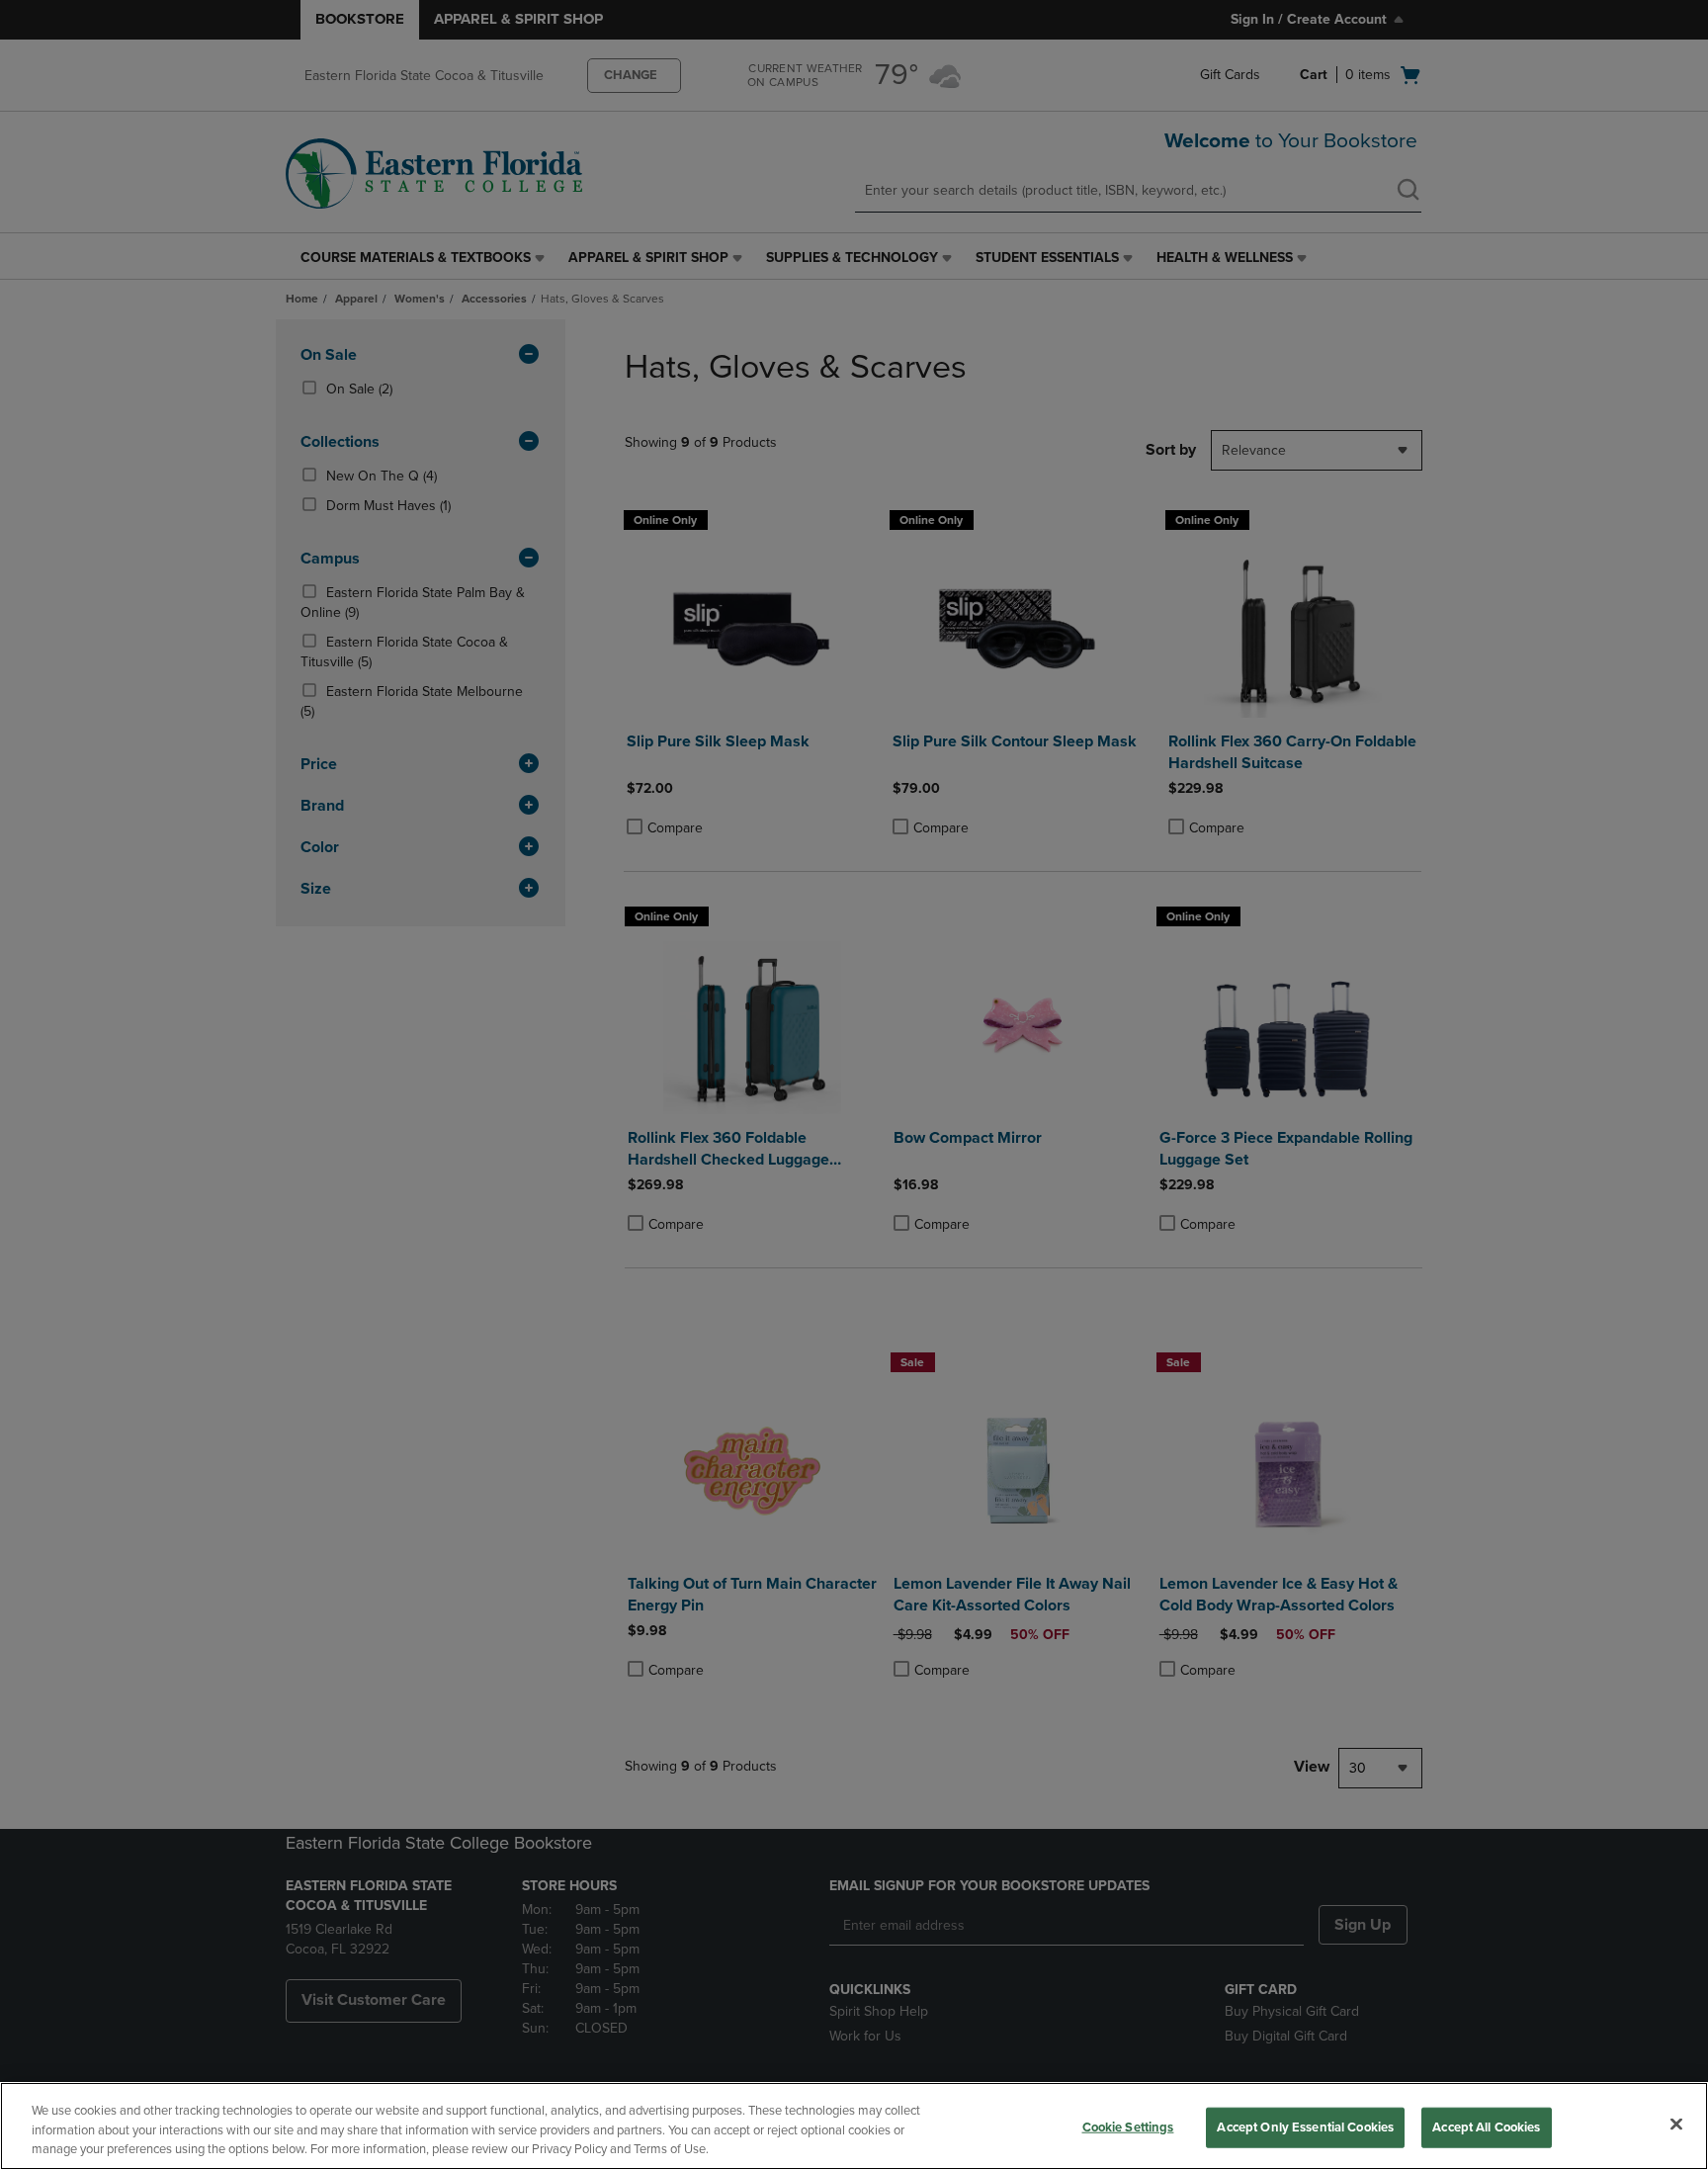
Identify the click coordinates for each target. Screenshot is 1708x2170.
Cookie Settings (1128, 2127)
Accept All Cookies (1486, 2127)
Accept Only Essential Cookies (1305, 2127)
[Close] (1676, 2124)
